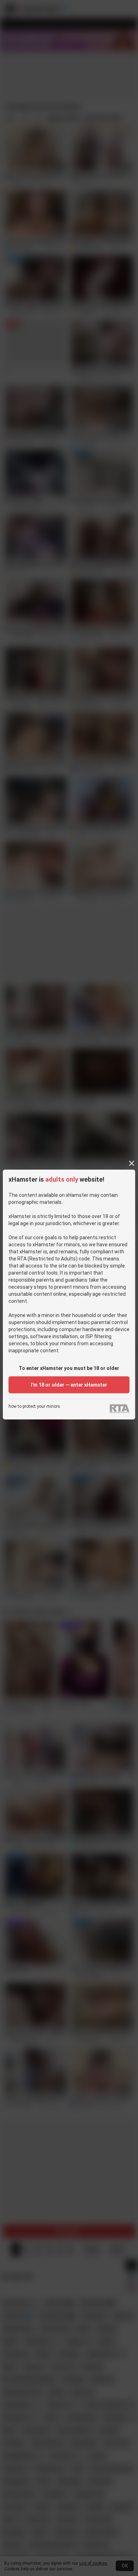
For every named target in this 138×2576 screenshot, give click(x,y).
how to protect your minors (34, 1407)
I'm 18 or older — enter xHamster (69, 1385)
